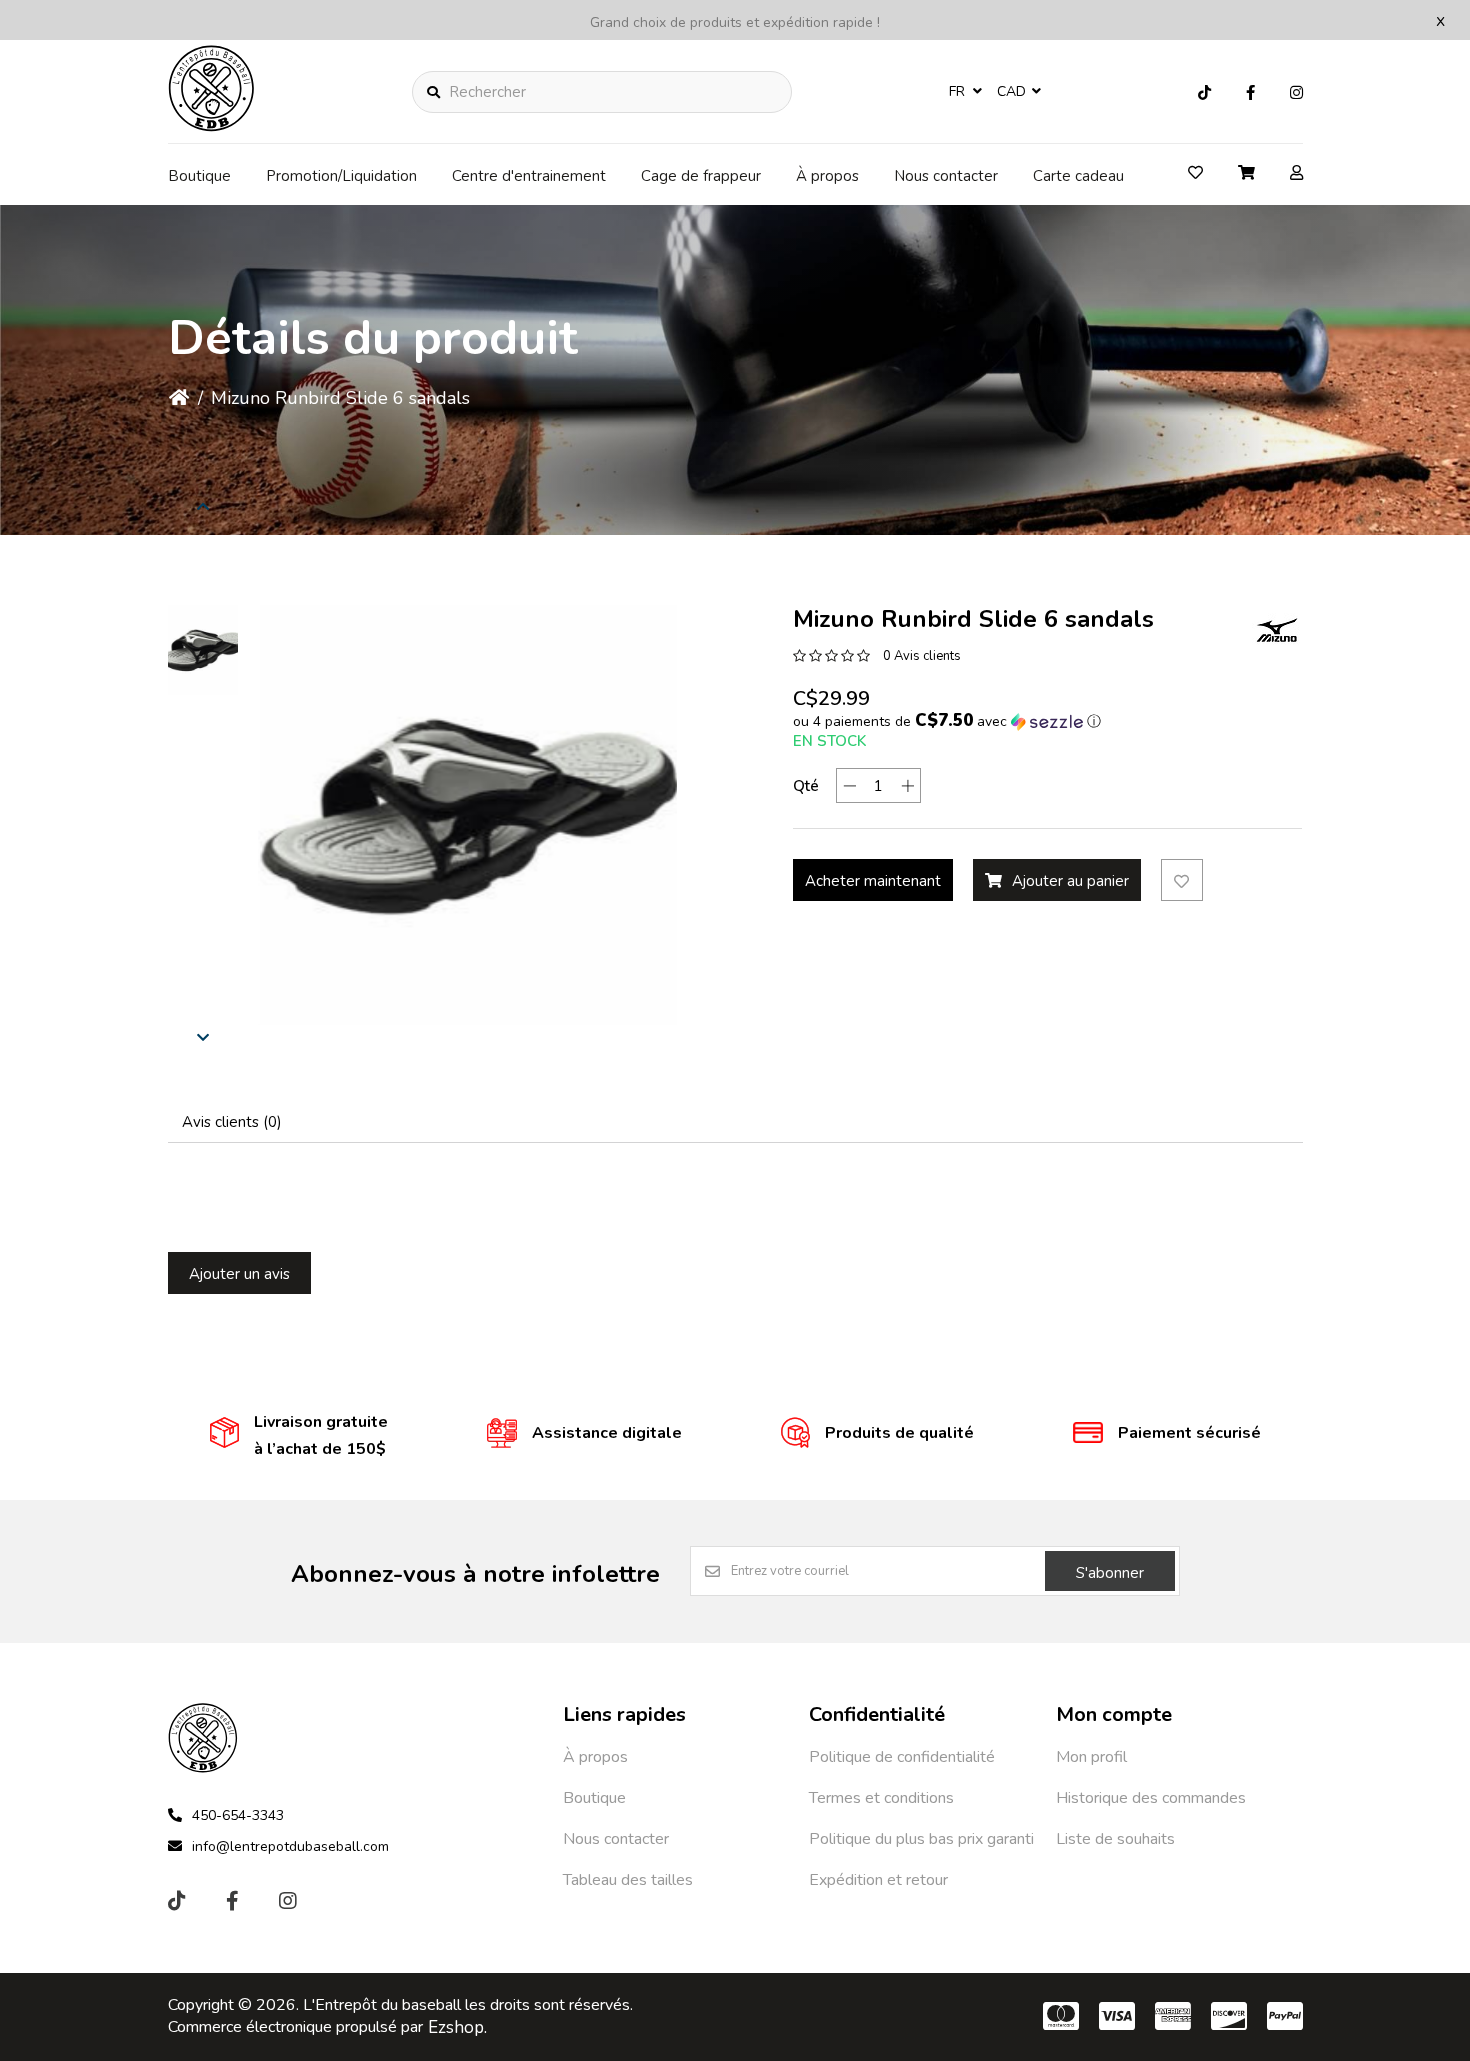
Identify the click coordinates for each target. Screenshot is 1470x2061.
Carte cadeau (1078, 176)
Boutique (199, 176)
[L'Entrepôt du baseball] (212, 126)
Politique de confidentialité (902, 1757)
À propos (827, 176)
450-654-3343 (238, 1815)
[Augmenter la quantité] (907, 785)
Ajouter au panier (1070, 881)
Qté (806, 786)
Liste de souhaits (1115, 1839)
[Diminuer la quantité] (849, 785)
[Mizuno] (1277, 630)
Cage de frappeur (701, 176)
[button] (203, 650)
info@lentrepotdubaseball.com (290, 1846)
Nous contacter (946, 176)
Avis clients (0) (232, 1122)
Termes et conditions (881, 1798)
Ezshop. (457, 2027)
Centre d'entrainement (529, 176)
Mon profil (1091, 1757)
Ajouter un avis (239, 1274)
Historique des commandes (1151, 1798)
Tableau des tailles (628, 1880)
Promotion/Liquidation (341, 176)
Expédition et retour (878, 1880)
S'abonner (1110, 1573)
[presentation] (203, 506)
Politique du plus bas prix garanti (921, 1839)
